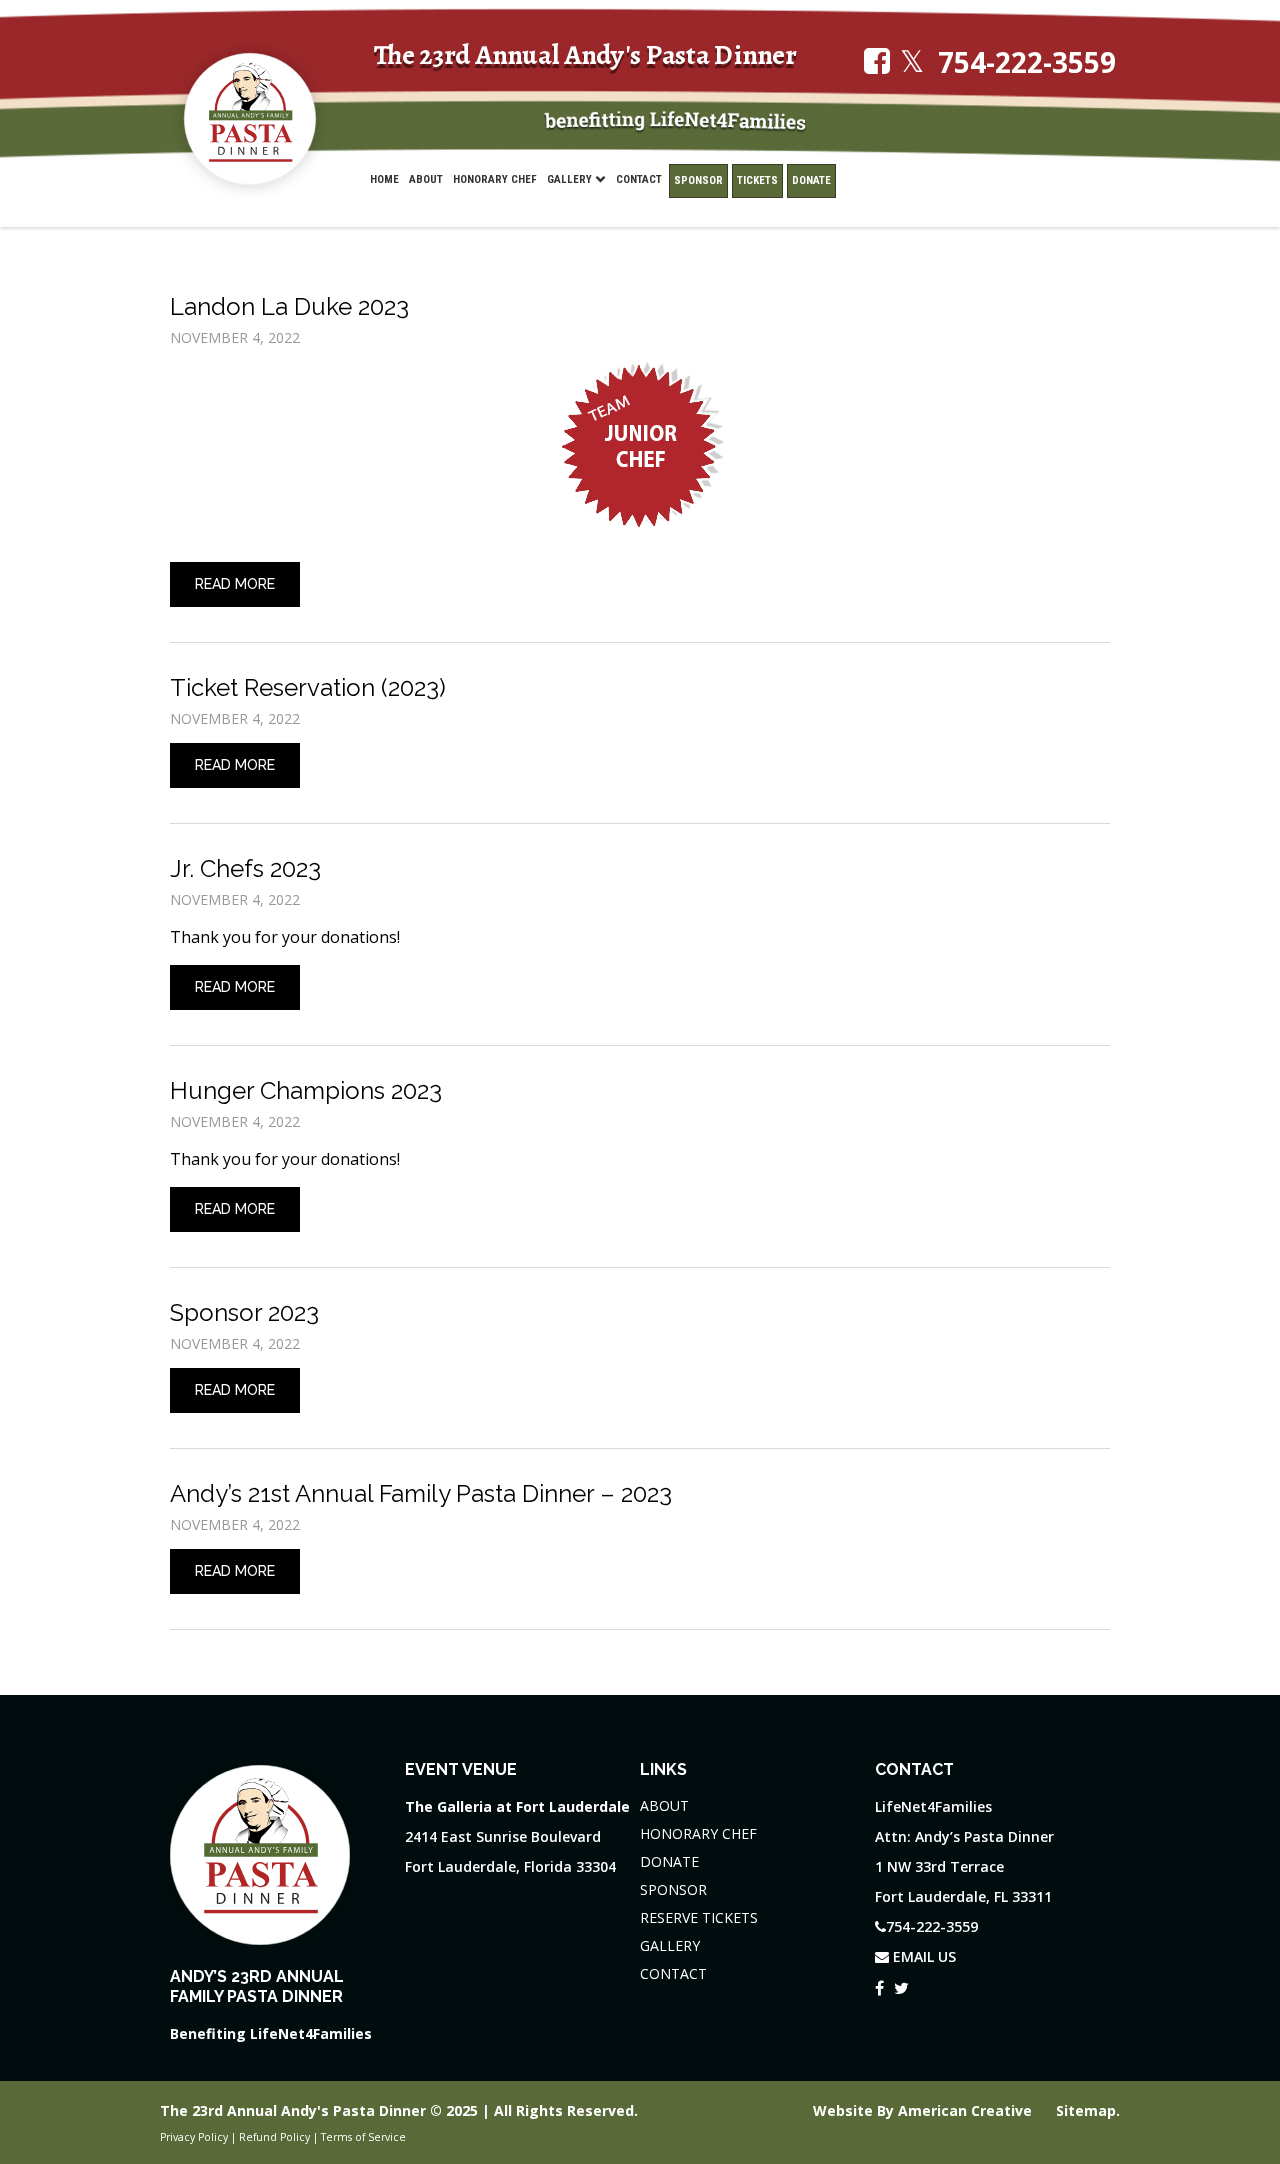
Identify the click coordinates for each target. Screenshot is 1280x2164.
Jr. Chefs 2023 (245, 868)
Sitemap (1086, 2110)
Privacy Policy (194, 2137)
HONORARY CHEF (698, 1833)
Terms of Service (363, 2137)
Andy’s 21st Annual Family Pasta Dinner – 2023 (421, 1493)
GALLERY (670, 1945)
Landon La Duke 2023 (289, 306)
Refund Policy (274, 2137)
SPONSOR (673, 1889)
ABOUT (664, 1805)
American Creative (967, 2110)
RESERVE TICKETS (699, 1917)
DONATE (669, 1861)
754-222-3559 (1027, 62)
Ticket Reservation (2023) (308, 687)
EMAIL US (922, 1956)
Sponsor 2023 (244, 1312)
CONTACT (673, 1973)
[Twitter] (901, 1985)
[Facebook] (879, 1985)
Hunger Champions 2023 (306, 1090)
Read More (235, 584)
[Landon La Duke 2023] (640, 447)
